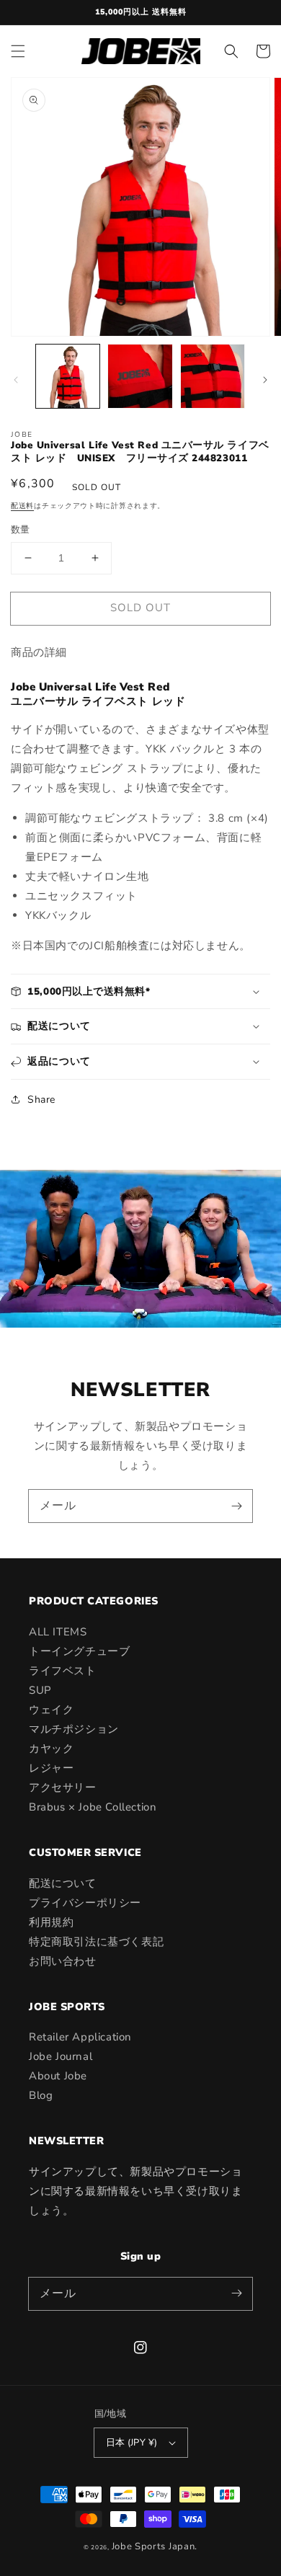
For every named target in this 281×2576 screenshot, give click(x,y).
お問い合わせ (63, 1961)
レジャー (51, 1768)
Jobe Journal (61, 2056)
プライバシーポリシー (85, 1903)
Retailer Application (80, 2037)
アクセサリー (63, 1787)
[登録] (236, 1506)
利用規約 (51, 1922)
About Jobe (58, 2076)
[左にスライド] (16, 380)
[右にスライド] (265, 380)
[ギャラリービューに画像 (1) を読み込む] (68, 376)
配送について (63, 1883)
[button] (18, 51)
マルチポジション (74, 1729)
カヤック (51, 1749)
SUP (40, 1690)
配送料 (22, 506)
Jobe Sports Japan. (155, 2546)
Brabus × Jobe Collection (93, 1807)
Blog (41, 2095)
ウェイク (51, 1710)
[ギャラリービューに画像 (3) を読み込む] (213, 376)
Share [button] (41, 1100)
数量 (21, 530)
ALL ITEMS (58, 1632)
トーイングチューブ (79, 1651)
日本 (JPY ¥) (132, 2443)
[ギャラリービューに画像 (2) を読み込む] (140, 376)
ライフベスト (63, 1671)
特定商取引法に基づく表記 (96, 1942)
